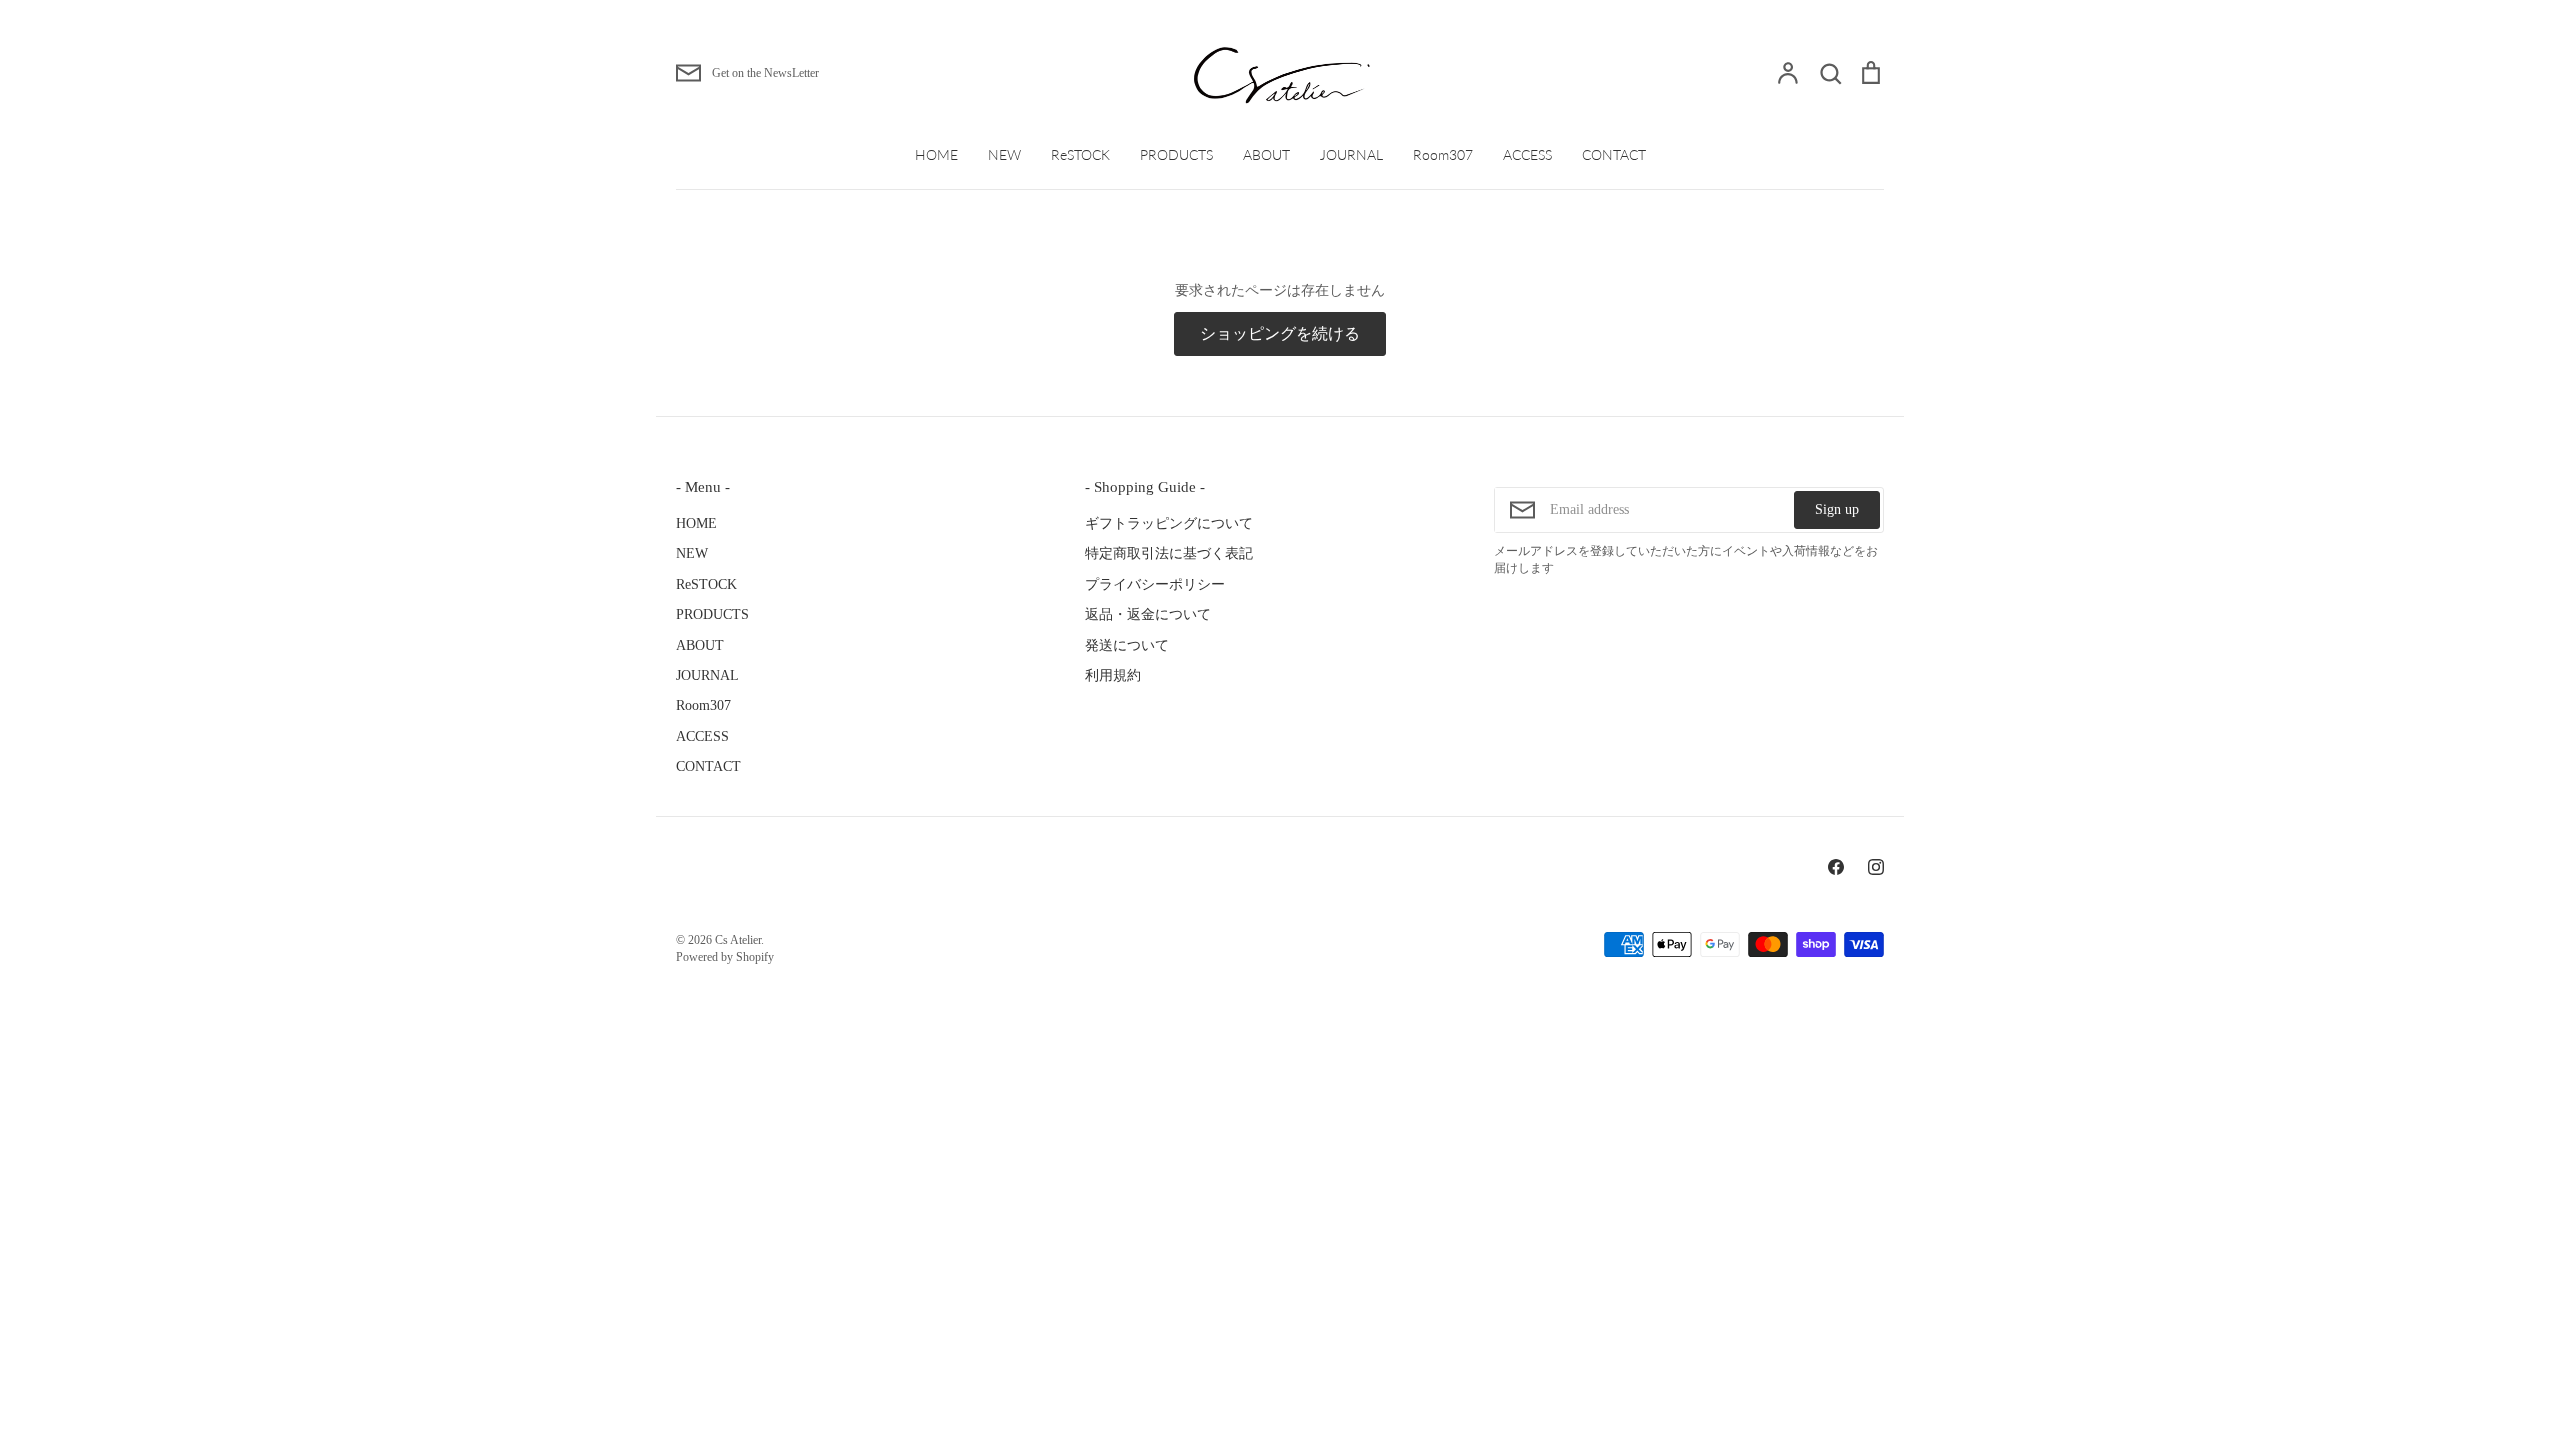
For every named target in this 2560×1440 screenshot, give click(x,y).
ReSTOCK (1080, 154)
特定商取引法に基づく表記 (1169, 553)
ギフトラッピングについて (1169, 523)
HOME (936, 154)
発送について (1127, 645)
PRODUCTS (1176, 154)
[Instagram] (1876, 867)
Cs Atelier (738, 940)
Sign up (1837, 509)
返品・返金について (1148, 614)
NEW (1004, 154)
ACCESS (1527, 154)
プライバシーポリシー (1155, 584)
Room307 (1443, 154)
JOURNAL (1351, 154)
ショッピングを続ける (1280, 333)
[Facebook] (1836, 867)
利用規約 (1113, 675)
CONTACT (1614, 154)
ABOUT (1266, 154)
